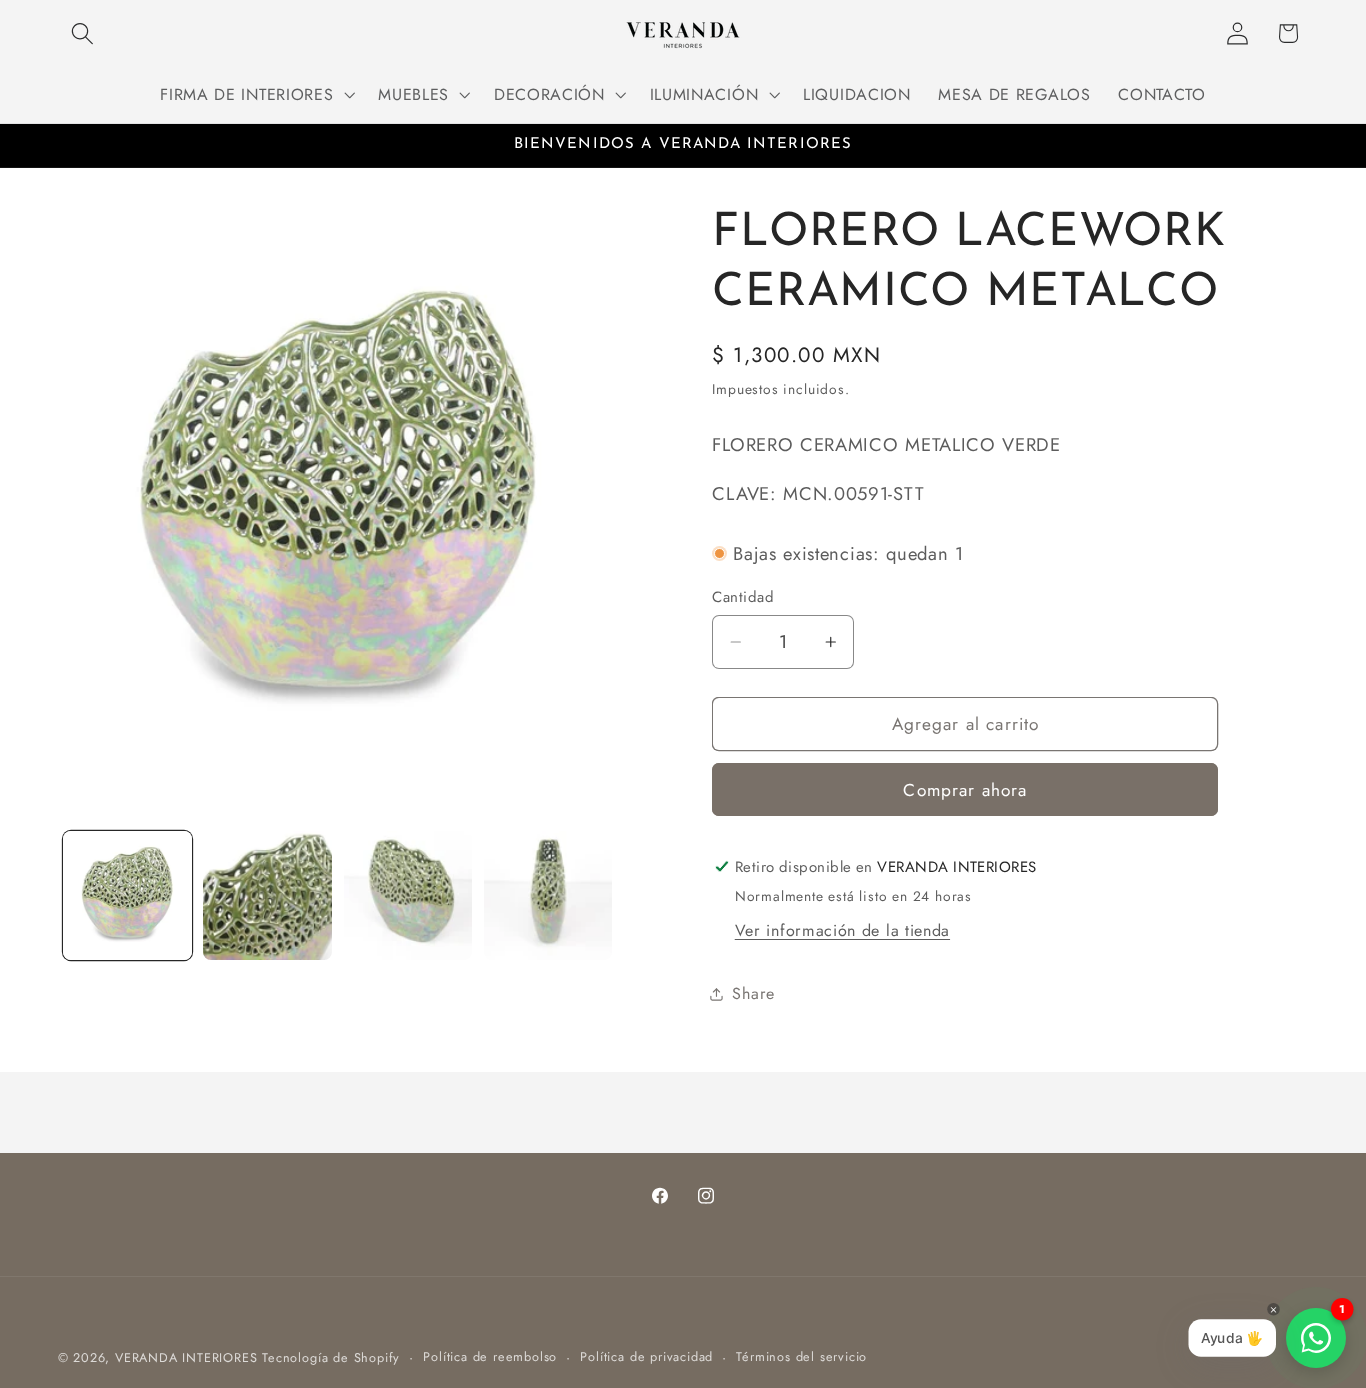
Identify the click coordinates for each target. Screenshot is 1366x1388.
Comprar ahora (965, 790)
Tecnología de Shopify (331, 1357)
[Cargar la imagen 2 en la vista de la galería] (267, 895)
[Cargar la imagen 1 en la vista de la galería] (127, 895)
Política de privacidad (646, 1356)
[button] (83, 33)
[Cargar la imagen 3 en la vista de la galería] (408, 895)
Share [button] (753, 993)
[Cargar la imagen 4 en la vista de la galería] (548, 895)
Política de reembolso (490, 1356)
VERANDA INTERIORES (186, 1357)
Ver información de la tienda (842, 930)
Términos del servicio (801, 1356)
